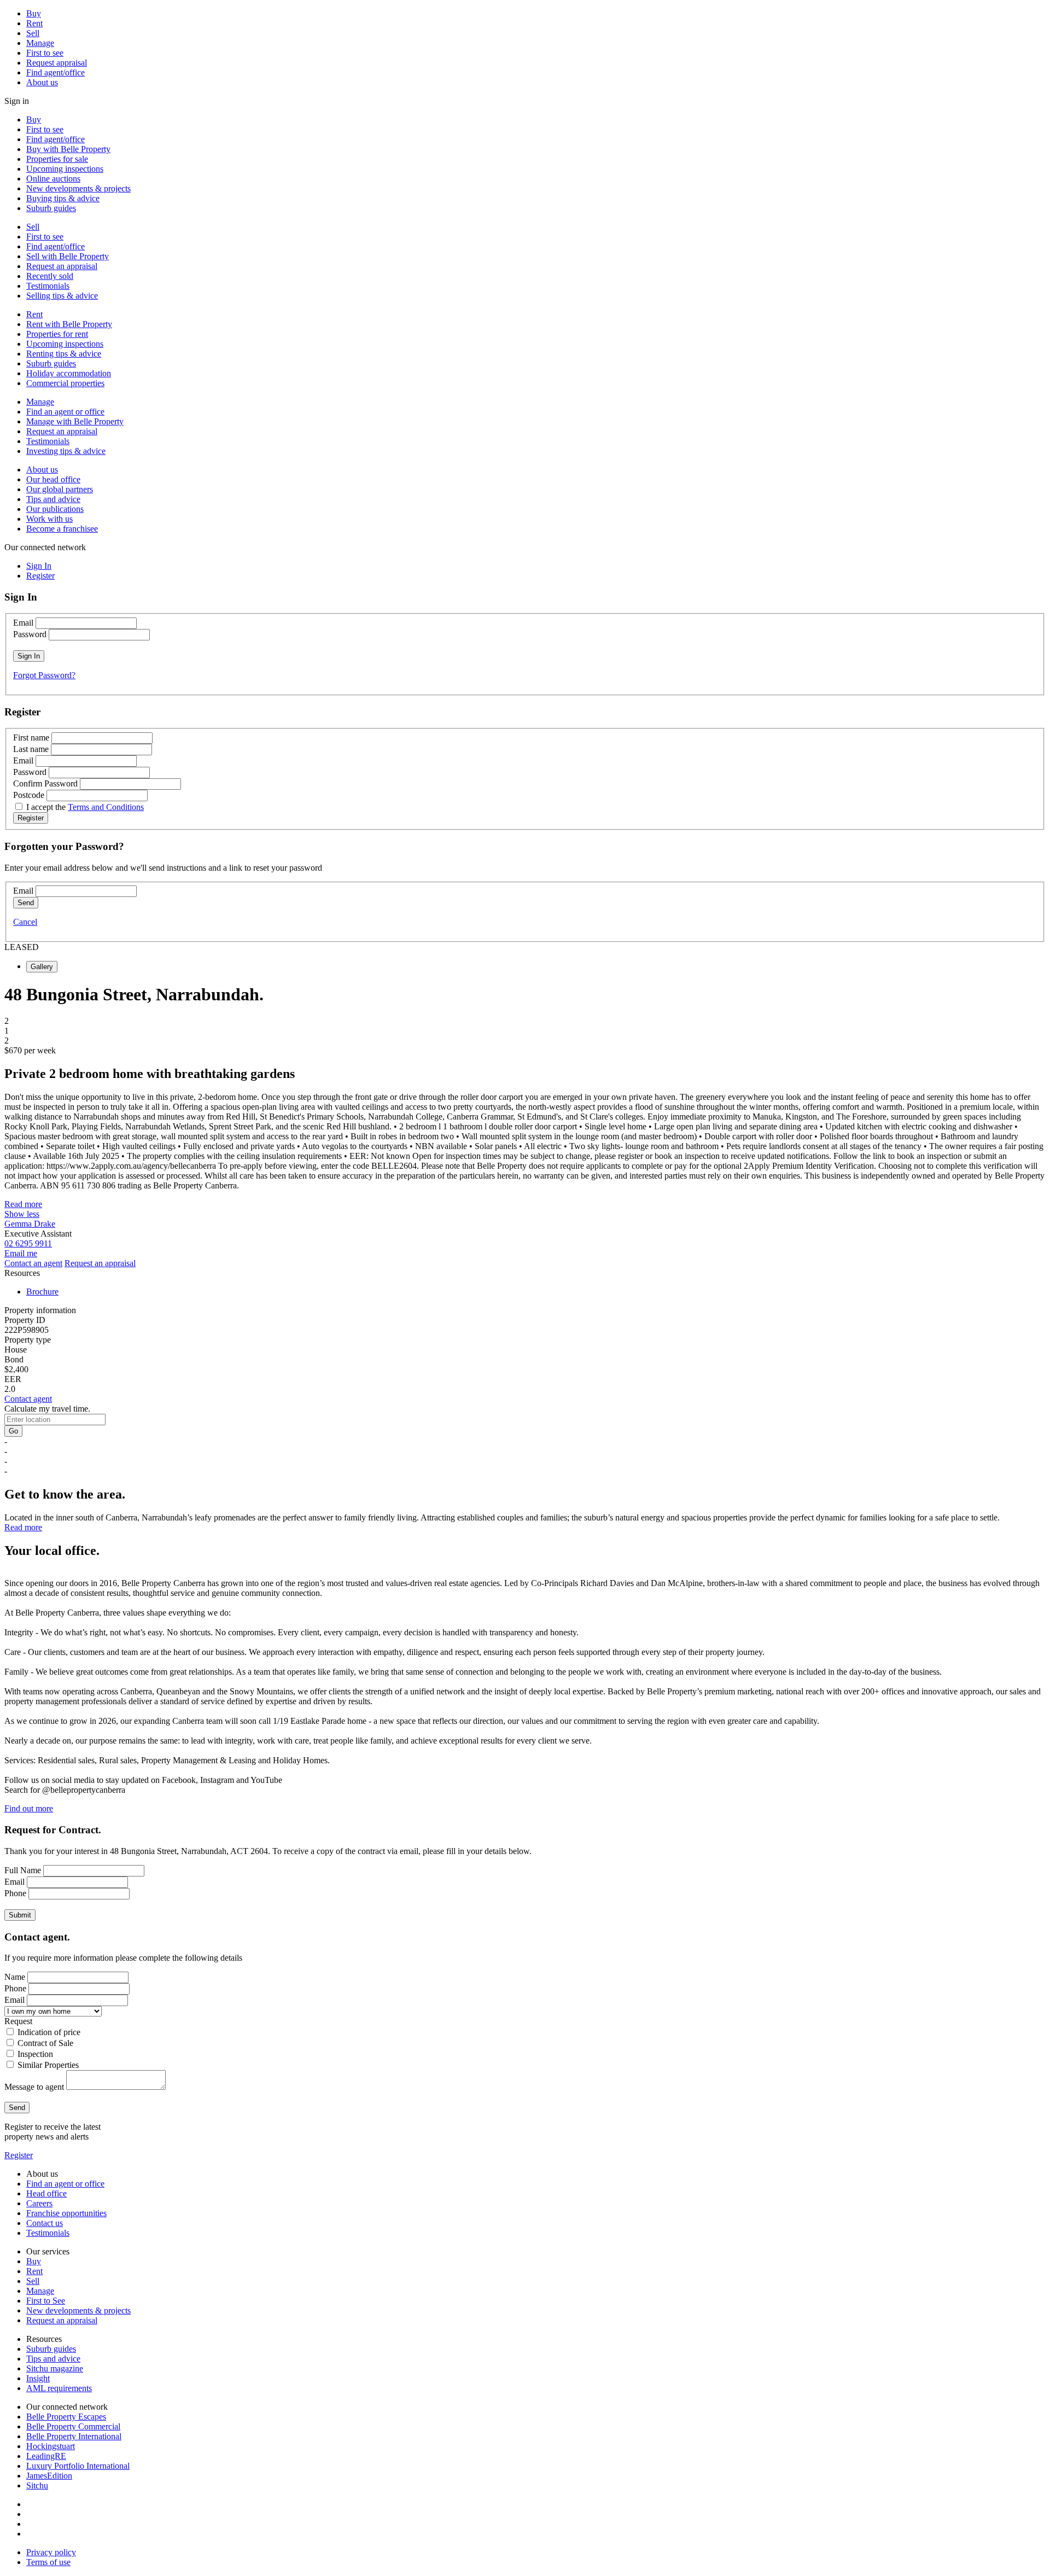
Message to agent (34, 2087)
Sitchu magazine (55, 2368)
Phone (15, 1893)
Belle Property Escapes (66, 2417)
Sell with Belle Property (68, 256)
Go (13, 1431)
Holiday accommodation (69, 373)
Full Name (23, 1870)
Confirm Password (45, 783)
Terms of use (48, 2562)
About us (42, 82)
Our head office (53, 479)
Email (23, 623)
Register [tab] (40, 576)
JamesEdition (49, 2476)
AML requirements (59, 2388)
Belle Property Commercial (73, 2426)
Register (19, 2155)
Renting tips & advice (64, 354)
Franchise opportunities (66, 2213)
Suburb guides (51, 208)
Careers (39, 2203)
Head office (46, 2193)
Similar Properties (48, 2065)
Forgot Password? (44, 675)
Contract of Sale (45, 2043)
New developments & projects (78, 188)
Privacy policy (51, 2552)
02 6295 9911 (28, 1243)
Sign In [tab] (39, 566)
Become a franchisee (62, 529)
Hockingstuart (51, 2446)
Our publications (55, 509)
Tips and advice (53, 499)
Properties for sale (57, 159)
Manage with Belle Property (75, 421)
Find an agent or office (65, 412)
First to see (45, 53)
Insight (38, 2378)
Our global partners (60, 489)
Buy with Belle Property (68, 149)
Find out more (29, 1808)
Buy (34, 13)
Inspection (35, 2054)
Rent (34, 23)
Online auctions (53, 179)
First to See (46, 2301)
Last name (31, 749)
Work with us (49, 519)
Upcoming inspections (65, 169)
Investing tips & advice (66, 451)
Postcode (29, 795)
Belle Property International (74, 2436)
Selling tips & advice (62, 296)
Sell (33, 33)
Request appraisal (57, 63)
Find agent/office (56, 72)
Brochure (42, 1292)
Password (30, 634)
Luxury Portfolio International (78, 2466)
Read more (23, 1204)
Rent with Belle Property (69, 324)
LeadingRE (46, 2456)
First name (31, 738)
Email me (21, 1253)
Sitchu (37, 2485)
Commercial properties (65, 383)
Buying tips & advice (63, 198)
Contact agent (28, 1399)
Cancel (25, 922)
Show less (22, 1214)
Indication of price (49, 2032)
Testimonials (48, 286)
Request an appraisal (62, 266)
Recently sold (50, 276)
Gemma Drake (30, 1224)
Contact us (45, 2223)
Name (15, 1977)
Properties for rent (57, 334)
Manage (40, 43)
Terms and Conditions (106, 807)
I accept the (85, 807)
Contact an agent (33, 1263)
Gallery (42, 967)
